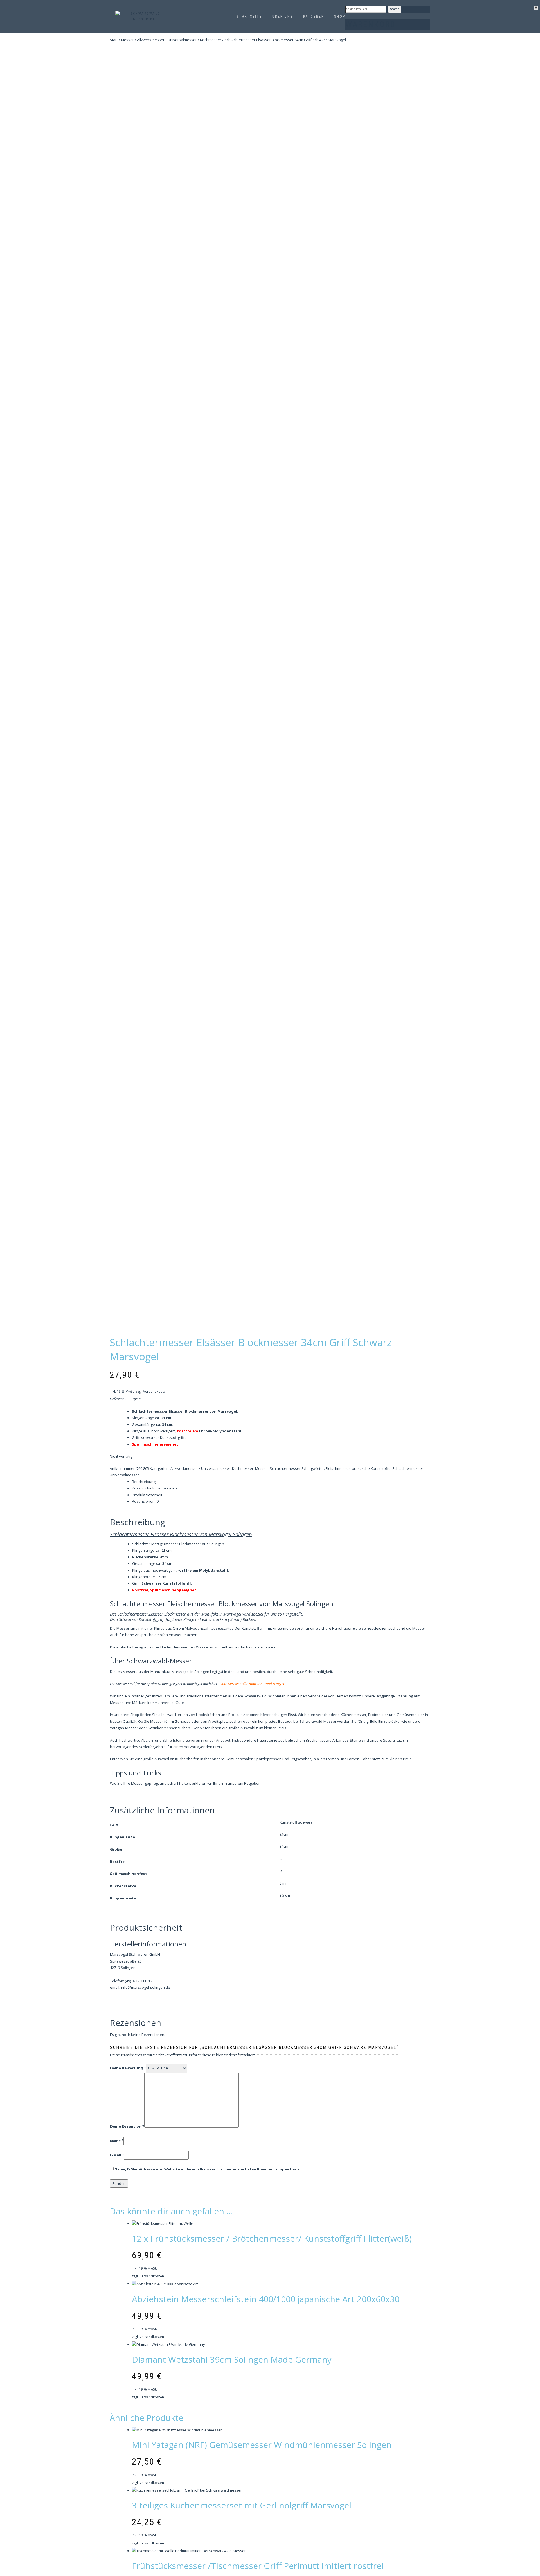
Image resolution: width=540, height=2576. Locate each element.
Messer (127, 40)
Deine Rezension (127, 2126)
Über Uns (283, 17)
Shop (340, 17)
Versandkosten (155, 1391)
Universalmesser (124, 1475)
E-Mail (117, 2155)
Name (117, 2141)
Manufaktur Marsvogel (170, 1672)
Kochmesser (211, 40)
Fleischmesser (338, 1468)
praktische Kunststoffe (371, 1468)
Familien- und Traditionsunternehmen (195, 1696)
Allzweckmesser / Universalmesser (167, 40)
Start (114, 40)
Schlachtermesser (285, 1468)
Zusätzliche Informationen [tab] (154, 1488)
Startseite (249, 17)
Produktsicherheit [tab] (147, 1495)
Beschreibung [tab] (144, 1482)
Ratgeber (314, 17)
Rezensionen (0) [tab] (146, 1501)
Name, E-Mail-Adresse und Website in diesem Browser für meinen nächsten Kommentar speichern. (207, 2169)
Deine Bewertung (128, 2068)
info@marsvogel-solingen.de (146, 1987)
